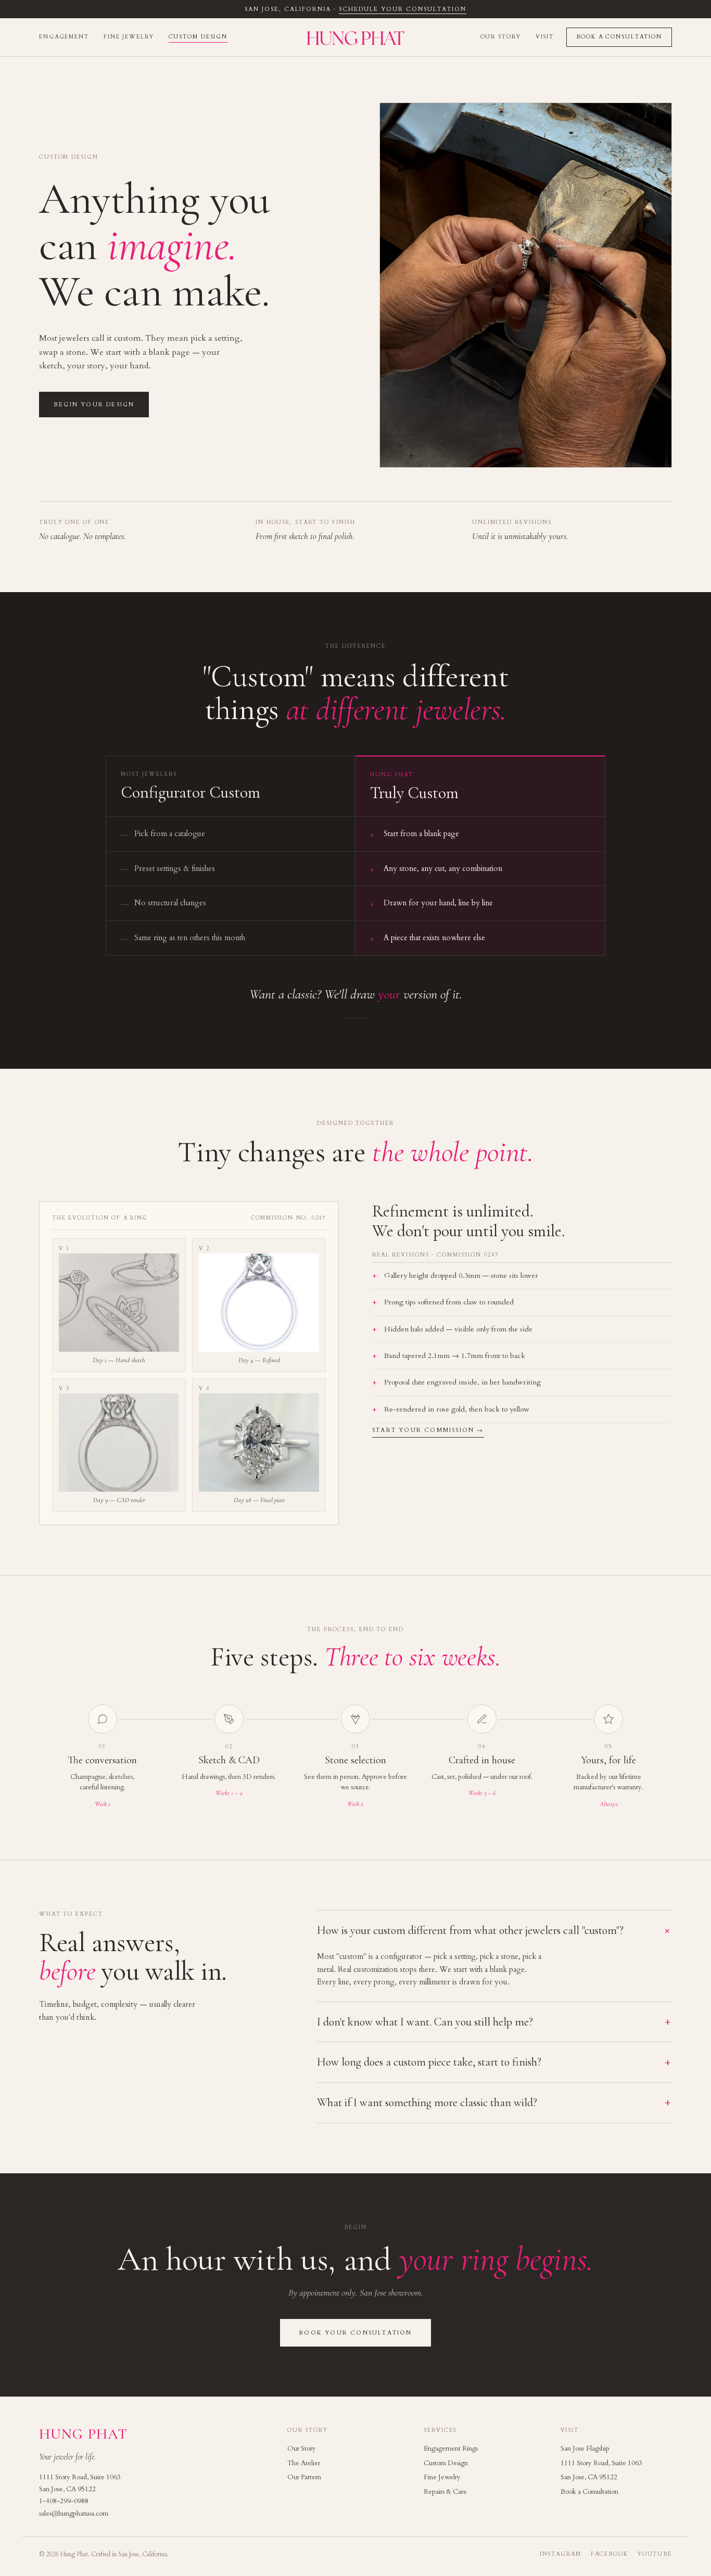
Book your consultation (355, 2333)
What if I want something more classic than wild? (493, 2103)
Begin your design (94, 405)
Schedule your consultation (402, 9)
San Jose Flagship (585, 2449)
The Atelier (304, 2463)
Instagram (561, 2554)
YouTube (655, 2554)
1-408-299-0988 (64, 2501)
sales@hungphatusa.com (74, 2514)
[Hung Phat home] (356, 37)
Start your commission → (428, 1430)
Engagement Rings (451, 2449)
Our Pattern (304, 2477)
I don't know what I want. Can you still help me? (493, 2022)
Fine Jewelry (129, 37)
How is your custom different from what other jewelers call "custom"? (494, 1931)
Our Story (501, 37)
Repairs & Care (445, 2492)
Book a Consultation (619, 37)
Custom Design (198, 37)
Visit (545, 37)
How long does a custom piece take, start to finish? (493, 2062)
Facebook (610, 2554)
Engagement (64, 37)
